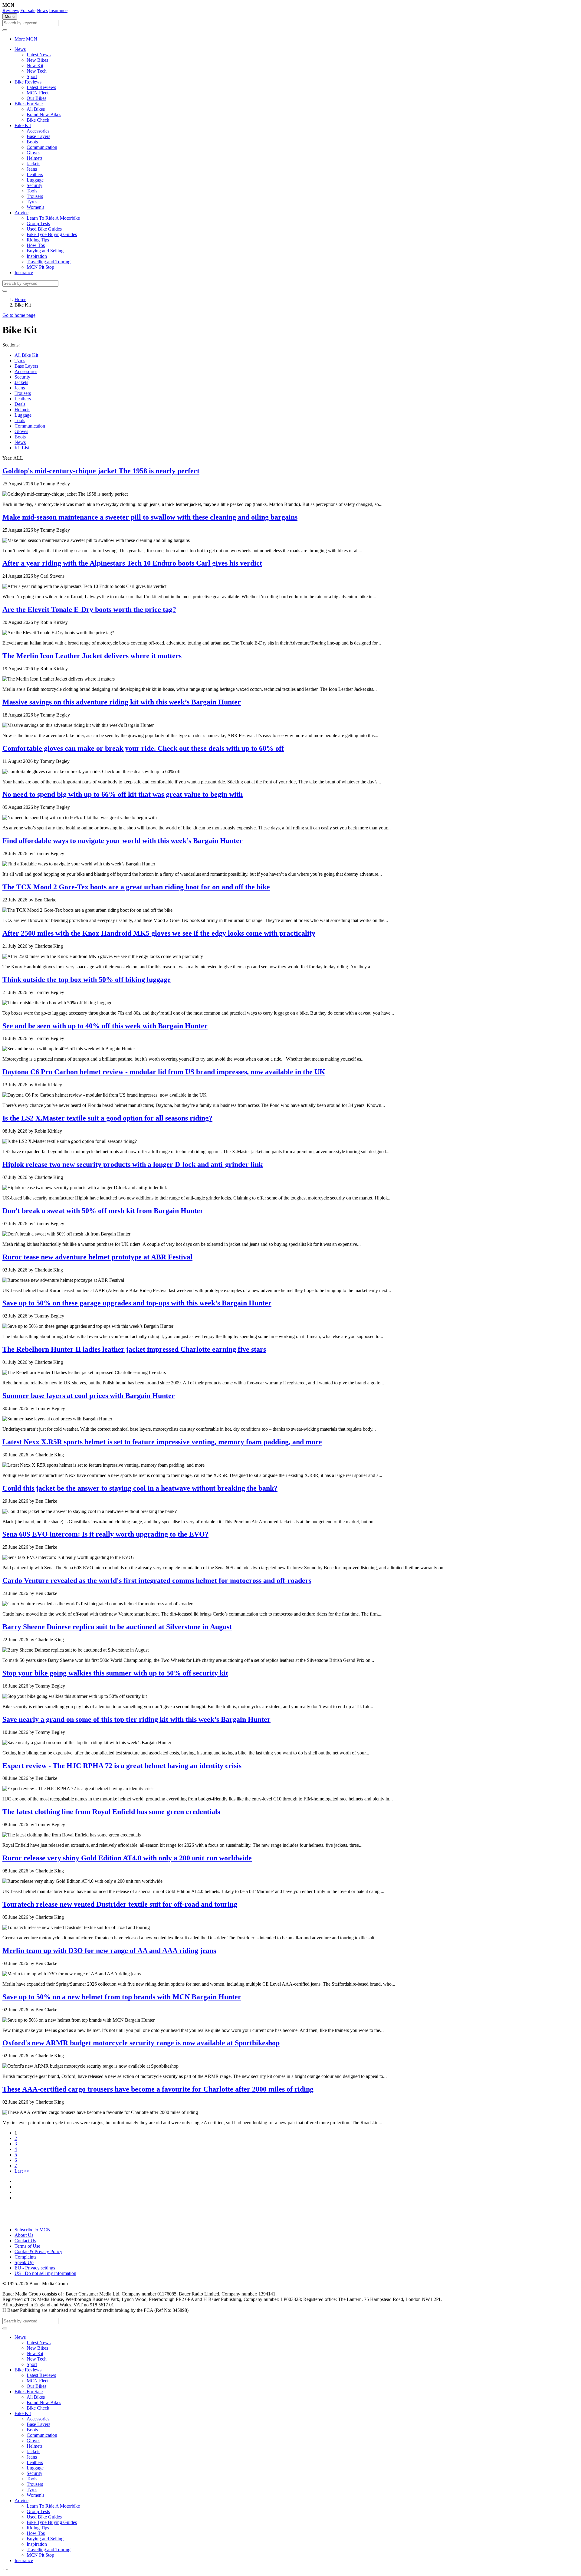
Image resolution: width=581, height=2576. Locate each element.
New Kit (35, 66)
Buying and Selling (45, 251)
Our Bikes (36, 98)
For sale (28, 10)
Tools (32, 191)
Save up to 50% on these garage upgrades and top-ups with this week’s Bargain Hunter (137, 1303)
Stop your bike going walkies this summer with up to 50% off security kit (115, 1673)
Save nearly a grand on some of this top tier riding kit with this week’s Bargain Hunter (136, 1719)
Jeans (32, 169)
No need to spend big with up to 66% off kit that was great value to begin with (123, 794)
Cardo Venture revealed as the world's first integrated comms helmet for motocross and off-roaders (157, 1580)
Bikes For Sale (29, 104)
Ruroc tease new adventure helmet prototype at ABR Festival (97, 1257)
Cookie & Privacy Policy (38, 2251)
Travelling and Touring (49, 262)
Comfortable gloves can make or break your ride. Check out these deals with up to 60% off (143, 748)
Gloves (33, 153)
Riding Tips (38, 240)
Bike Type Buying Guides (52, 234)
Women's (35, 207)
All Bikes (36, 109)
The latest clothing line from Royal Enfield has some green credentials (111, 1812)
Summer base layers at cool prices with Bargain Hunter (89, 1396)
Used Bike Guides (44, 229)
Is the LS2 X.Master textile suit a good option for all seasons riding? (107, 1118)
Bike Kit (23, 125)
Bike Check (38, 120)
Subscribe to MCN (33, 2230)
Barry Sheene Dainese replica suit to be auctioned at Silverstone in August (117, 1627)
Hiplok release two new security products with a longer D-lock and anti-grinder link (133, 1164)
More (26, 39)
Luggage (35, 180)
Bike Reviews (28, 82)
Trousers (35, 196)
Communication (42, 147)
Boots (32, 142)
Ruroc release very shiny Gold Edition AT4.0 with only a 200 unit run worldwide (127, 1858)
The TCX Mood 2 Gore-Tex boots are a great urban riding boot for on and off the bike (136, 887)
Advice (21, 213)
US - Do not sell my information (45, 2273)
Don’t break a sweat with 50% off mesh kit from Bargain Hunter (103, 1211)
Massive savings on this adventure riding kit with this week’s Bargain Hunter (122, 702)
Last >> (22, 2171)
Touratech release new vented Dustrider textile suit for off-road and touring (120, 1904)
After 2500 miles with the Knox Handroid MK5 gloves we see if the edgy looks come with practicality (159, 933)
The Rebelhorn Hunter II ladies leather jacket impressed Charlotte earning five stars (134, 1349)
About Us (24, 2235)
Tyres (32, 202)
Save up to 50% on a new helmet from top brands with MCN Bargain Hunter (122, 1997)
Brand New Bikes (44, 115)
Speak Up (24, 2262)
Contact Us (25, 2241)
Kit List (22, 448)
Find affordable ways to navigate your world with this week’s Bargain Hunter (123, 841)
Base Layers (38, 136)
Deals (20, 404)
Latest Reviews (41, 87)
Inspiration (37, 256)
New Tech (37, 71)
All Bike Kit (26, 355)
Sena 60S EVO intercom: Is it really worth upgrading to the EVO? (105, 1534)
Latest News (39, 55)
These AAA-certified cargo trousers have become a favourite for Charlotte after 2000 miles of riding (158, 2089)
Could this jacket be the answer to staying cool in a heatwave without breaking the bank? (140, 1488)
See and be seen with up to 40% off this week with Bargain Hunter (105, 1026)
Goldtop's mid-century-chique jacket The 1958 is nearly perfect (101, 471)
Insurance (58, 10)
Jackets (33, 164)
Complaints (25, 2257)
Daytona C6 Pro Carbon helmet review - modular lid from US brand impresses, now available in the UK (164, 1072)
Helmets (34, 158)
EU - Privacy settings (35, 2268)
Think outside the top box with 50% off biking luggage (87, 980)
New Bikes (37, 60)
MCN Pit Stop (40, 267)
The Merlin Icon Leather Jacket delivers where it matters (92, 656)
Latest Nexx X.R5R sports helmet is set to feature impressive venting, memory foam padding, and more (162, 1442)
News (42, 10)
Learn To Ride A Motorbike (53, 218)
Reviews (11, 10)
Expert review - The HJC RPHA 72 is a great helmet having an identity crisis (122, 1766)
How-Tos (36, 245)
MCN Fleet (38, 93)
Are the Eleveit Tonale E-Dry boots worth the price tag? (89, 609)
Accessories (38, 131)
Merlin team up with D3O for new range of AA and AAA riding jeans (109, 1951)
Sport (32, 76)
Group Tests (38, 223)
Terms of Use (27, 2246)
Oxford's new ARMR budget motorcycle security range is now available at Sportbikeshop (141, 2043)
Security (34, 185)
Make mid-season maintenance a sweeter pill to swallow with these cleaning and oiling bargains (150, 517)
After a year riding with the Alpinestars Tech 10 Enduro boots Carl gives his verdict (132, 563)
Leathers (35, 174)
